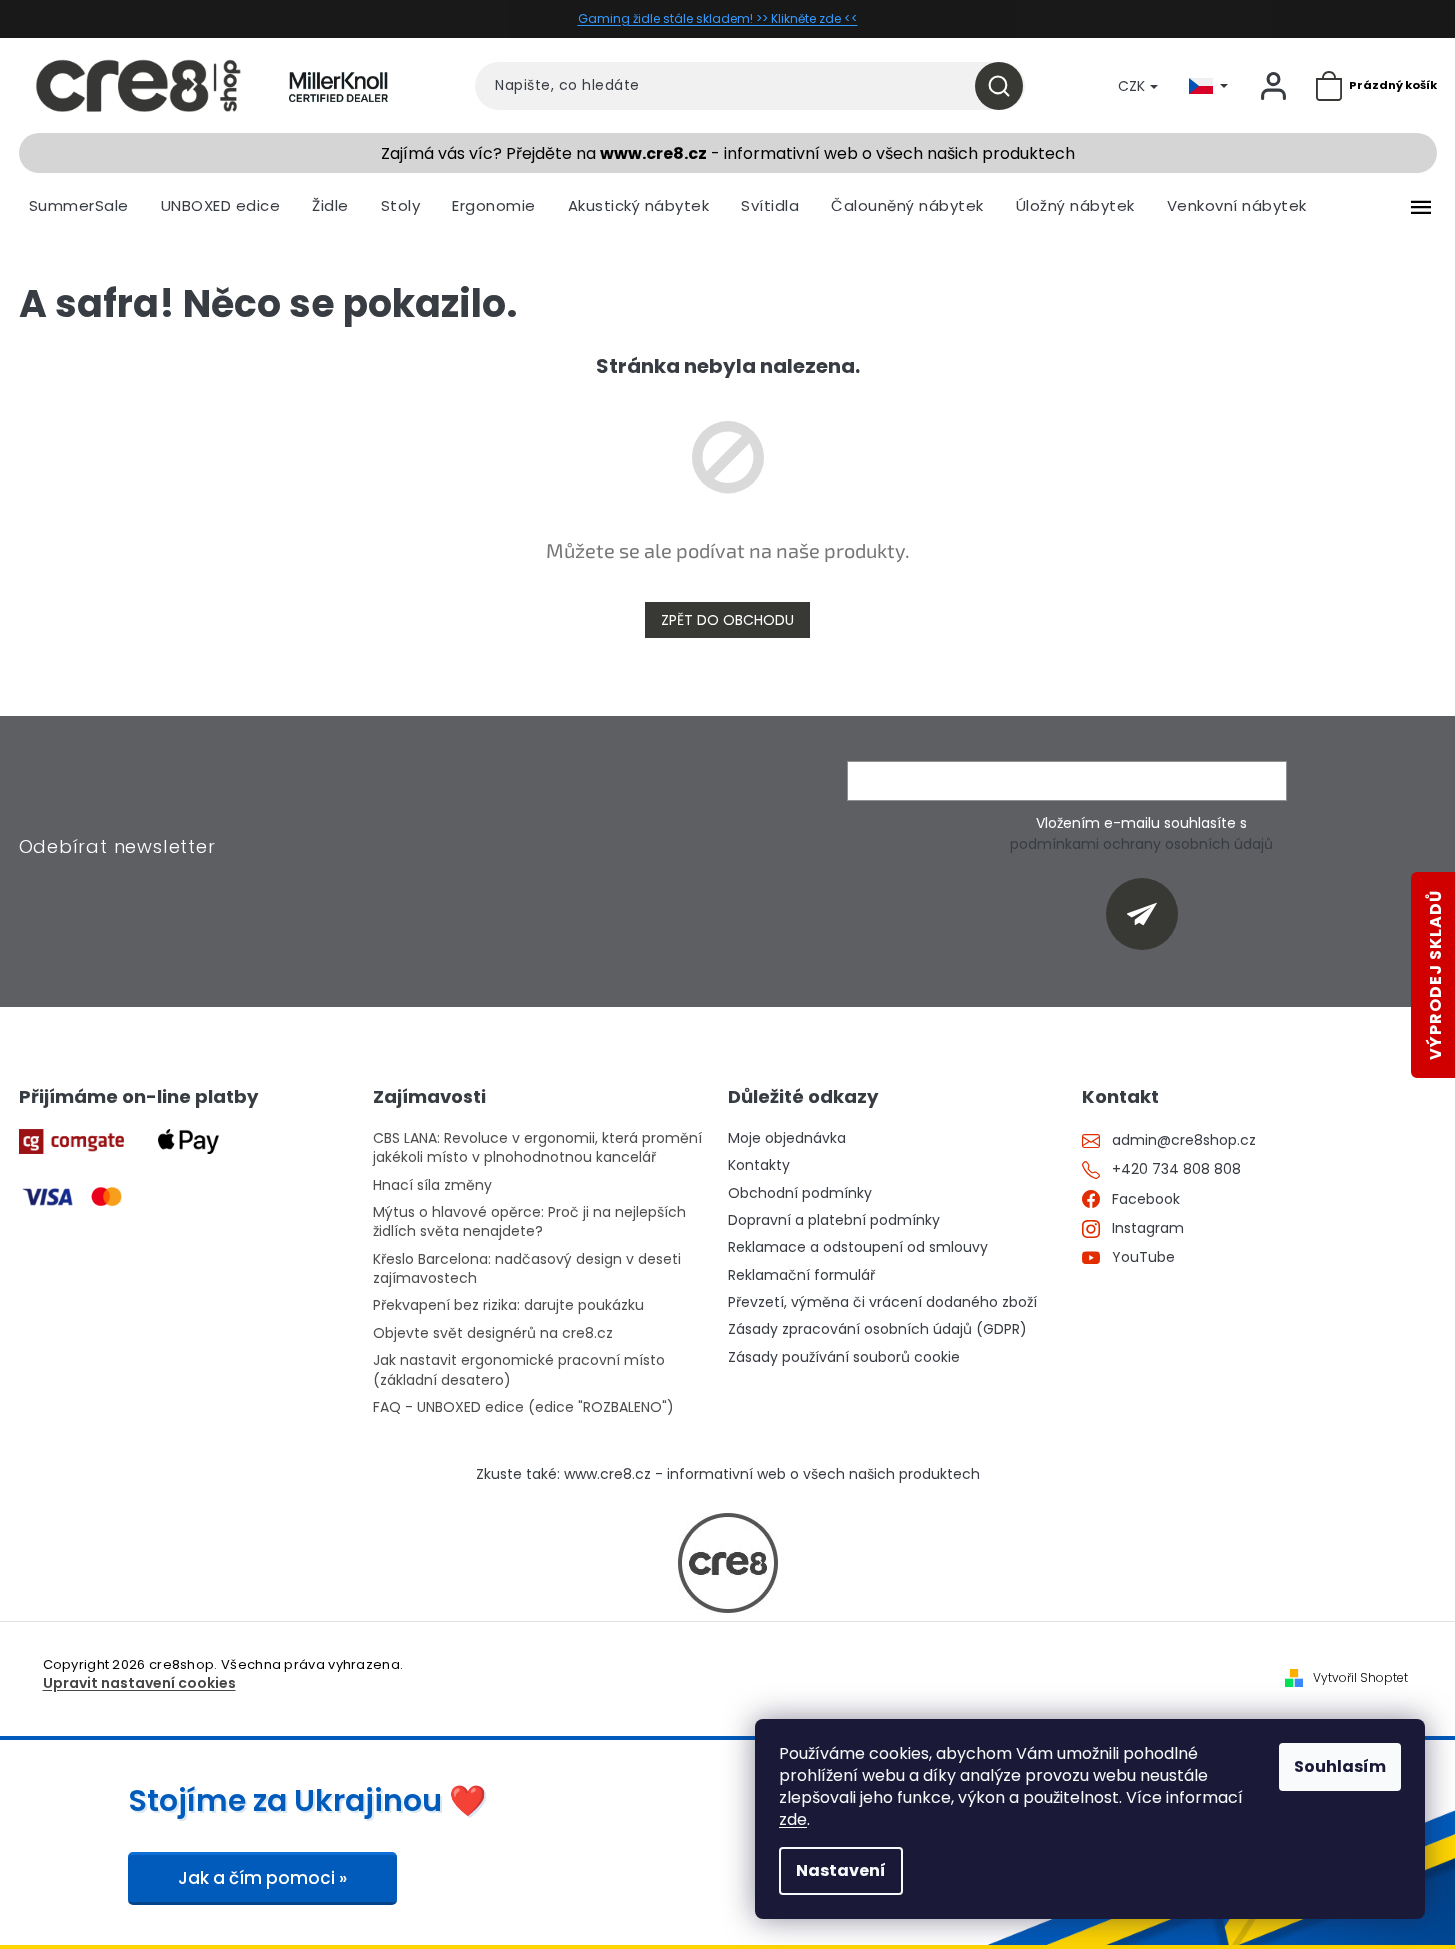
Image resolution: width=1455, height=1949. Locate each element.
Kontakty (759, 1165)
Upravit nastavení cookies (139, 1683)
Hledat (1006, 86)
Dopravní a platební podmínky (834, 1220)
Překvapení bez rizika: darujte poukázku (508, 1305)
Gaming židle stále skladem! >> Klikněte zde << (718, 18)
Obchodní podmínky (800, 1193)
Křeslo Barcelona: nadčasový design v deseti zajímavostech (527, 1269)
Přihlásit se (1149, 913)
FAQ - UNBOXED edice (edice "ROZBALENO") (523, 1407)
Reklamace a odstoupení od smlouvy (858, 1247)
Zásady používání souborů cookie (844, 1357)
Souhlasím (1340, 1766)
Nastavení (841, 1870)
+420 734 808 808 (1176, 1169)
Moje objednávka (787, 1138)
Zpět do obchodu (727, 620)
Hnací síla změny (432, 1185)
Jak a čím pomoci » (262, 1878)
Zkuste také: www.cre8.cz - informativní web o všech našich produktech (728, 1474)
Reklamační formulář (801, 1275)
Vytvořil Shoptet (1360, 1678)
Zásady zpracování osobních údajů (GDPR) (877, 1329)
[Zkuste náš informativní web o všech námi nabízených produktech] (728, 1563)
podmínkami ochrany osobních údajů (1141, 844)
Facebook (1146, 1199)
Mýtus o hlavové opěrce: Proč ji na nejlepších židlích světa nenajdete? (529, 1222)
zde (793, 1819)
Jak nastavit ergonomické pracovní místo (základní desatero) (519, 1370)
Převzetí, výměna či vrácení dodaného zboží (882, 1302)
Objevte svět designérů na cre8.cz (493, 1333)
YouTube (1143, 1257)
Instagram (1148, 1228)
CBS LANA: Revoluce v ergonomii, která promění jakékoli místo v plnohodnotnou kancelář (537, 1148)
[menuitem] (79, 206)
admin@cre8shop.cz (1184, 1140)
